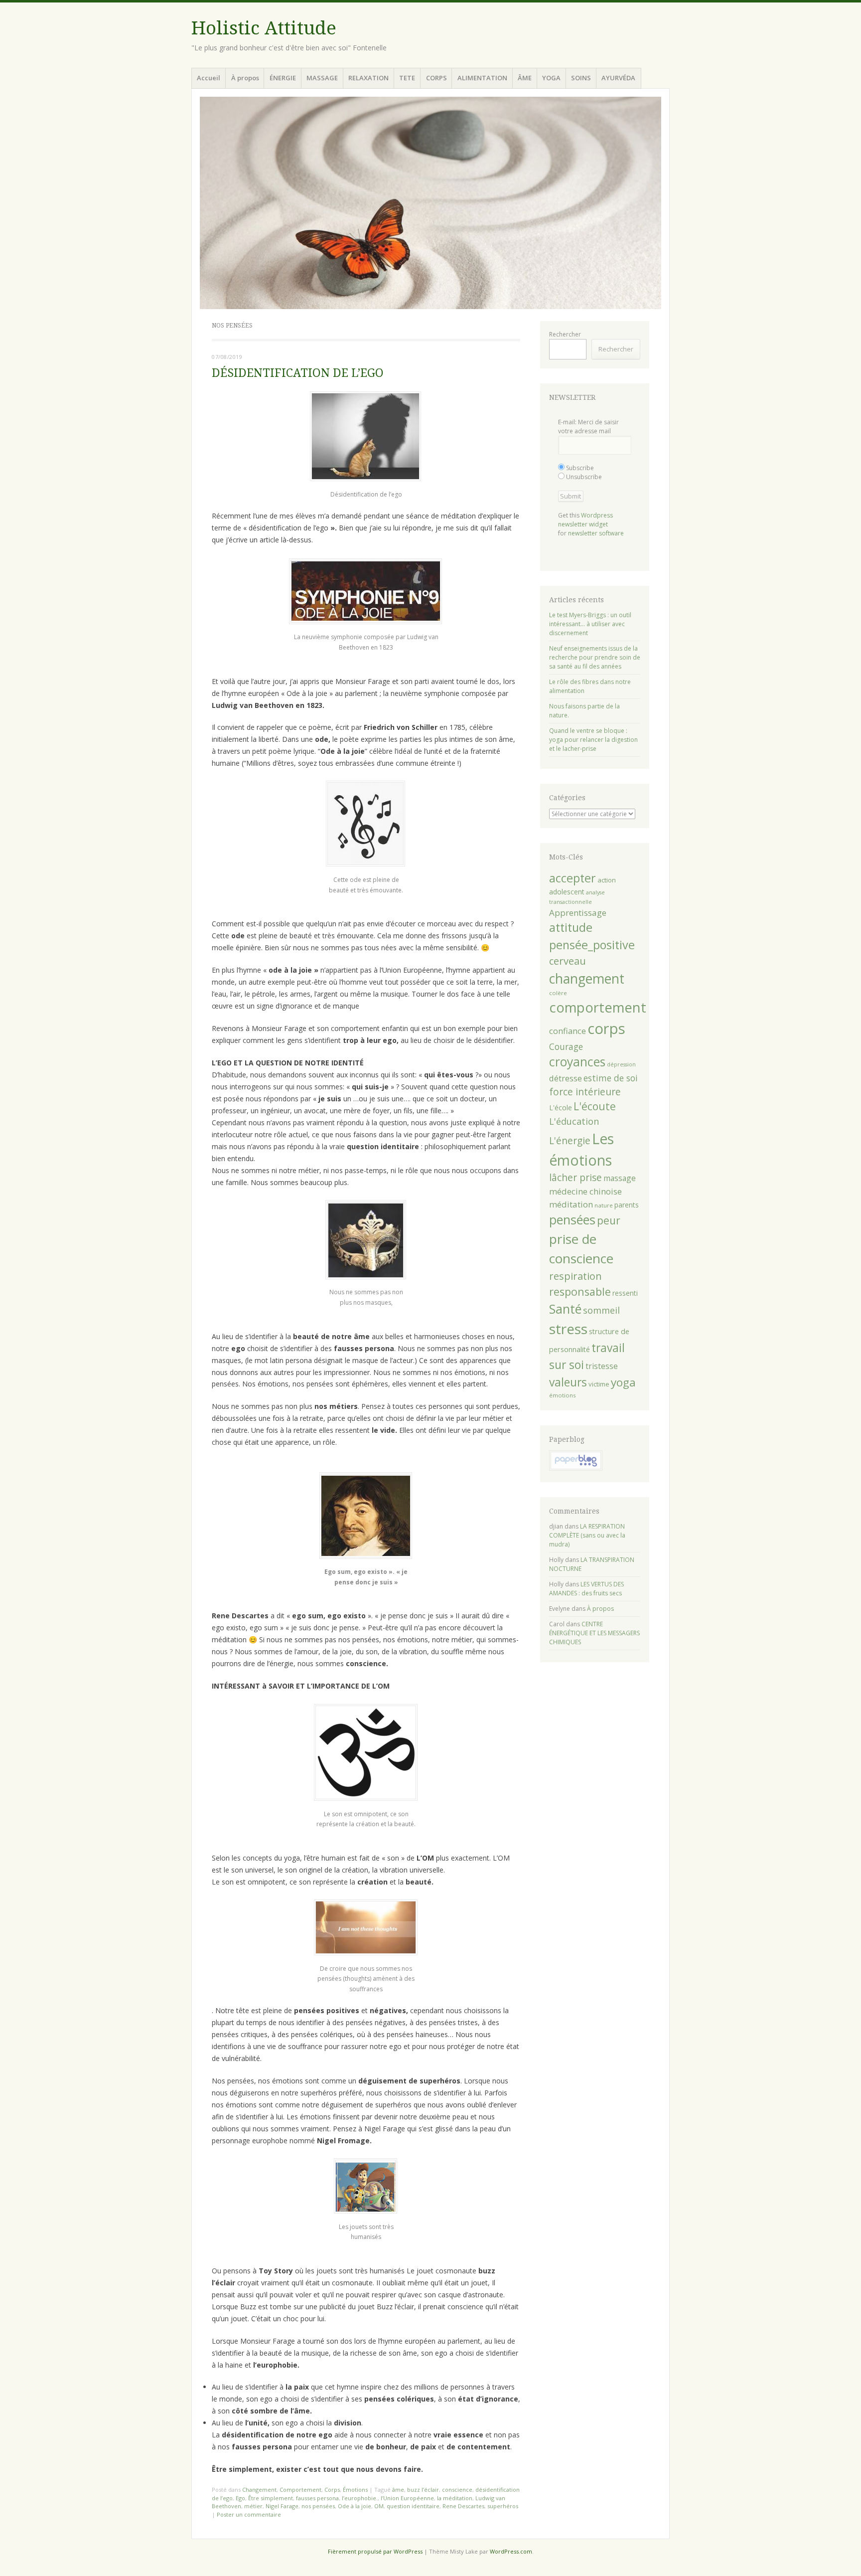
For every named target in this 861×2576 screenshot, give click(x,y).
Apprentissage (578, 913)
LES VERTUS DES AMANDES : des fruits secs (586, 1589)
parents (627, 1205)
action (607, 880)
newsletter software (596, 533)
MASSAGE (322, 78)
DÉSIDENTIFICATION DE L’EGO (298, 373)
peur (609, 1220)
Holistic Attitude (264, 28)
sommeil (601, 1310)
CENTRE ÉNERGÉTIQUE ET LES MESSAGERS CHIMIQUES (594, 1633)
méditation (571, 1204)
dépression (621, 1064)
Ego (240, 2498)
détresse (566, 1078)
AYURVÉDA (618, 78)
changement (587, 978)
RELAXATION (368, 78)
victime (599, 1384)
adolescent (567, 892)
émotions (563, 1395)
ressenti (625, 1293)
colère (558, 993)
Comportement (300, 2490)
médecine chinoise (585, 1191)
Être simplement (271, 2498)
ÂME (525, 78)
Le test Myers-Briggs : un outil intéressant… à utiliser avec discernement (590, 624)
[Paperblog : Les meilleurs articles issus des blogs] (576, 1468)
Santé (565, 1309)
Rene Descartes (463, 2506)
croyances (577, 1062)
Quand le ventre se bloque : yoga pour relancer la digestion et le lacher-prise (593, 740)
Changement (259, 2490)
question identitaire (413, 2506)
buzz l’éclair (423, 2490)
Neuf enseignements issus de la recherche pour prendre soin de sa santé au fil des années (595, 657)
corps (606, 1029)
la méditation (455, 2498)
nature (604, 1205)
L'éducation (574, 1121)
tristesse (602, 1366)
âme (398, 2490)
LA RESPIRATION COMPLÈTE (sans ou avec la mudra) (587, 1535)
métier (253, 2506)
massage (620, 1178)
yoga (623, 1382)
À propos (245, 78)
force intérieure (585, 1092)
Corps (332, 2490)
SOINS (581, 78)
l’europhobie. (360, 2498)
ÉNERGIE (283, 78)
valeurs (568, 1382)
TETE (407, 78)
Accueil (209, 78)
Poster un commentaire (249, 2514)
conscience (457, 2490)
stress (568, 1329)
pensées (572, 1219)
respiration (575, 1276)
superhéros (503, 2506)
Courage (566, 1046)
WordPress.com (511, 2551)
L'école (561, 1108)
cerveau (568, 961)
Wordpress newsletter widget (585, 520)
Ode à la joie (355, 2506)
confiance (568, 1031)
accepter (573, 878)
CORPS (436, 78)
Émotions (355, 2490)
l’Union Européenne (407, 2498)
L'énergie (570, 1141)
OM (379, 2506)
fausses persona (317, 2498)
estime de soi (611, 1078)
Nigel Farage (282, 2506)
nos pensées (318, 2506)
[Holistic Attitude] (430, 203)
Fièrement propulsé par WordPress (375, 2551)
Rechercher (565, 334)
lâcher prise (575, 1178)
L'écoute (595, 1106)
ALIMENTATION (482, 78)
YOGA (551, 78)
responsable (580, 1291)
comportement (598, 1007)
